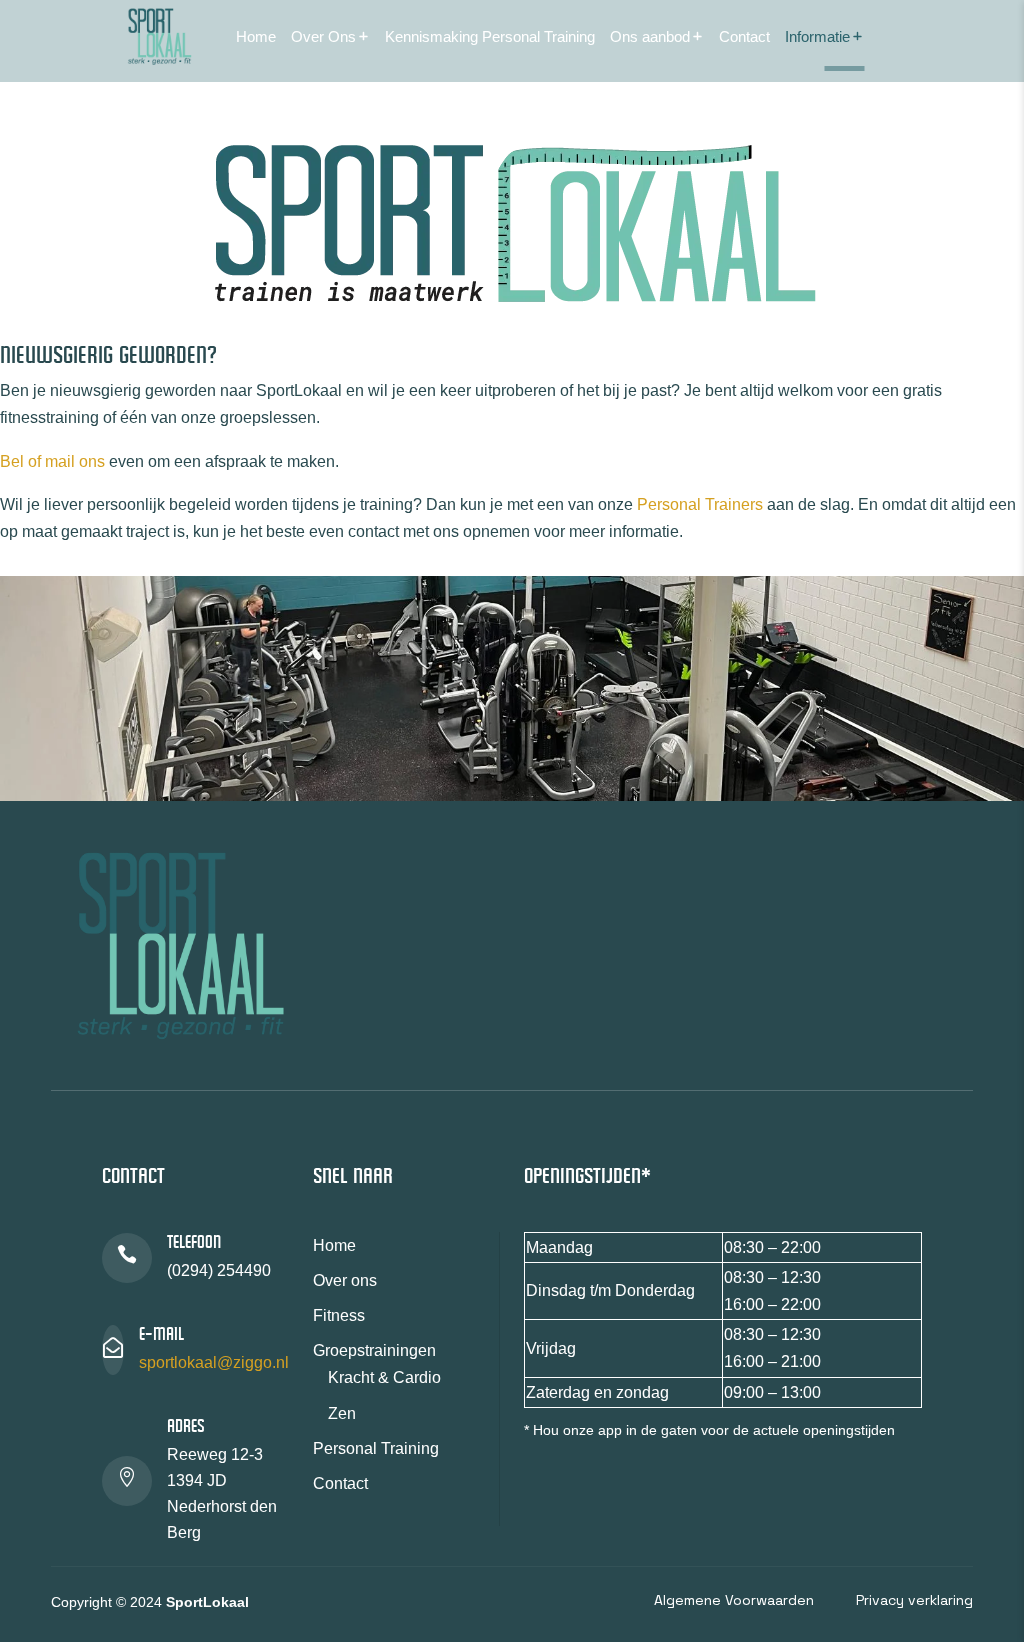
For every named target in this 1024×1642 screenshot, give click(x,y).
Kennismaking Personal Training (490, 36)
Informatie (817, 36)
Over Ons (323, 36)
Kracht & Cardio (384, 1377)
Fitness (339, 1315)
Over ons (345, 1280)
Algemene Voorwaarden (734, 1600)
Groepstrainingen (374, 1350)
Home (256, 36)
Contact (744, 36)
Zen (342, 1413)
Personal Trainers (700, 504)
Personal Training (376, 1448)
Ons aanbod (650, 36)
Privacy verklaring (914, 1600)
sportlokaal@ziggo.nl (214, 1362)
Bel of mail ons (52, 461)
